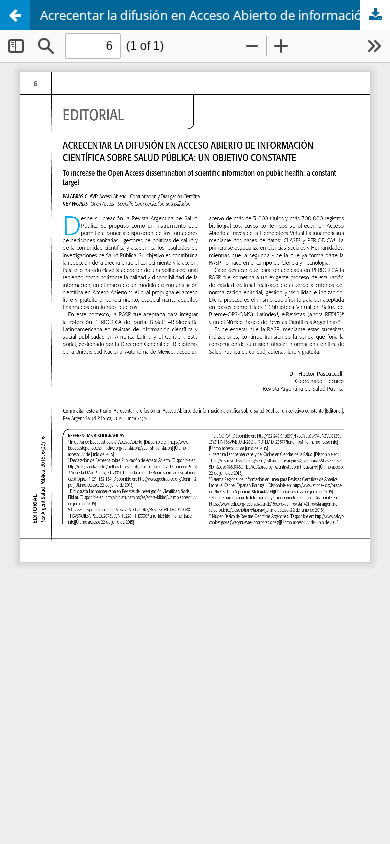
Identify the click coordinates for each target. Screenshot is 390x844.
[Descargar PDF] (375, 15)
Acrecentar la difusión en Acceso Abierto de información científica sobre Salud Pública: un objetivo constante (215, 15)
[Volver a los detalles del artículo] (15, 15)
